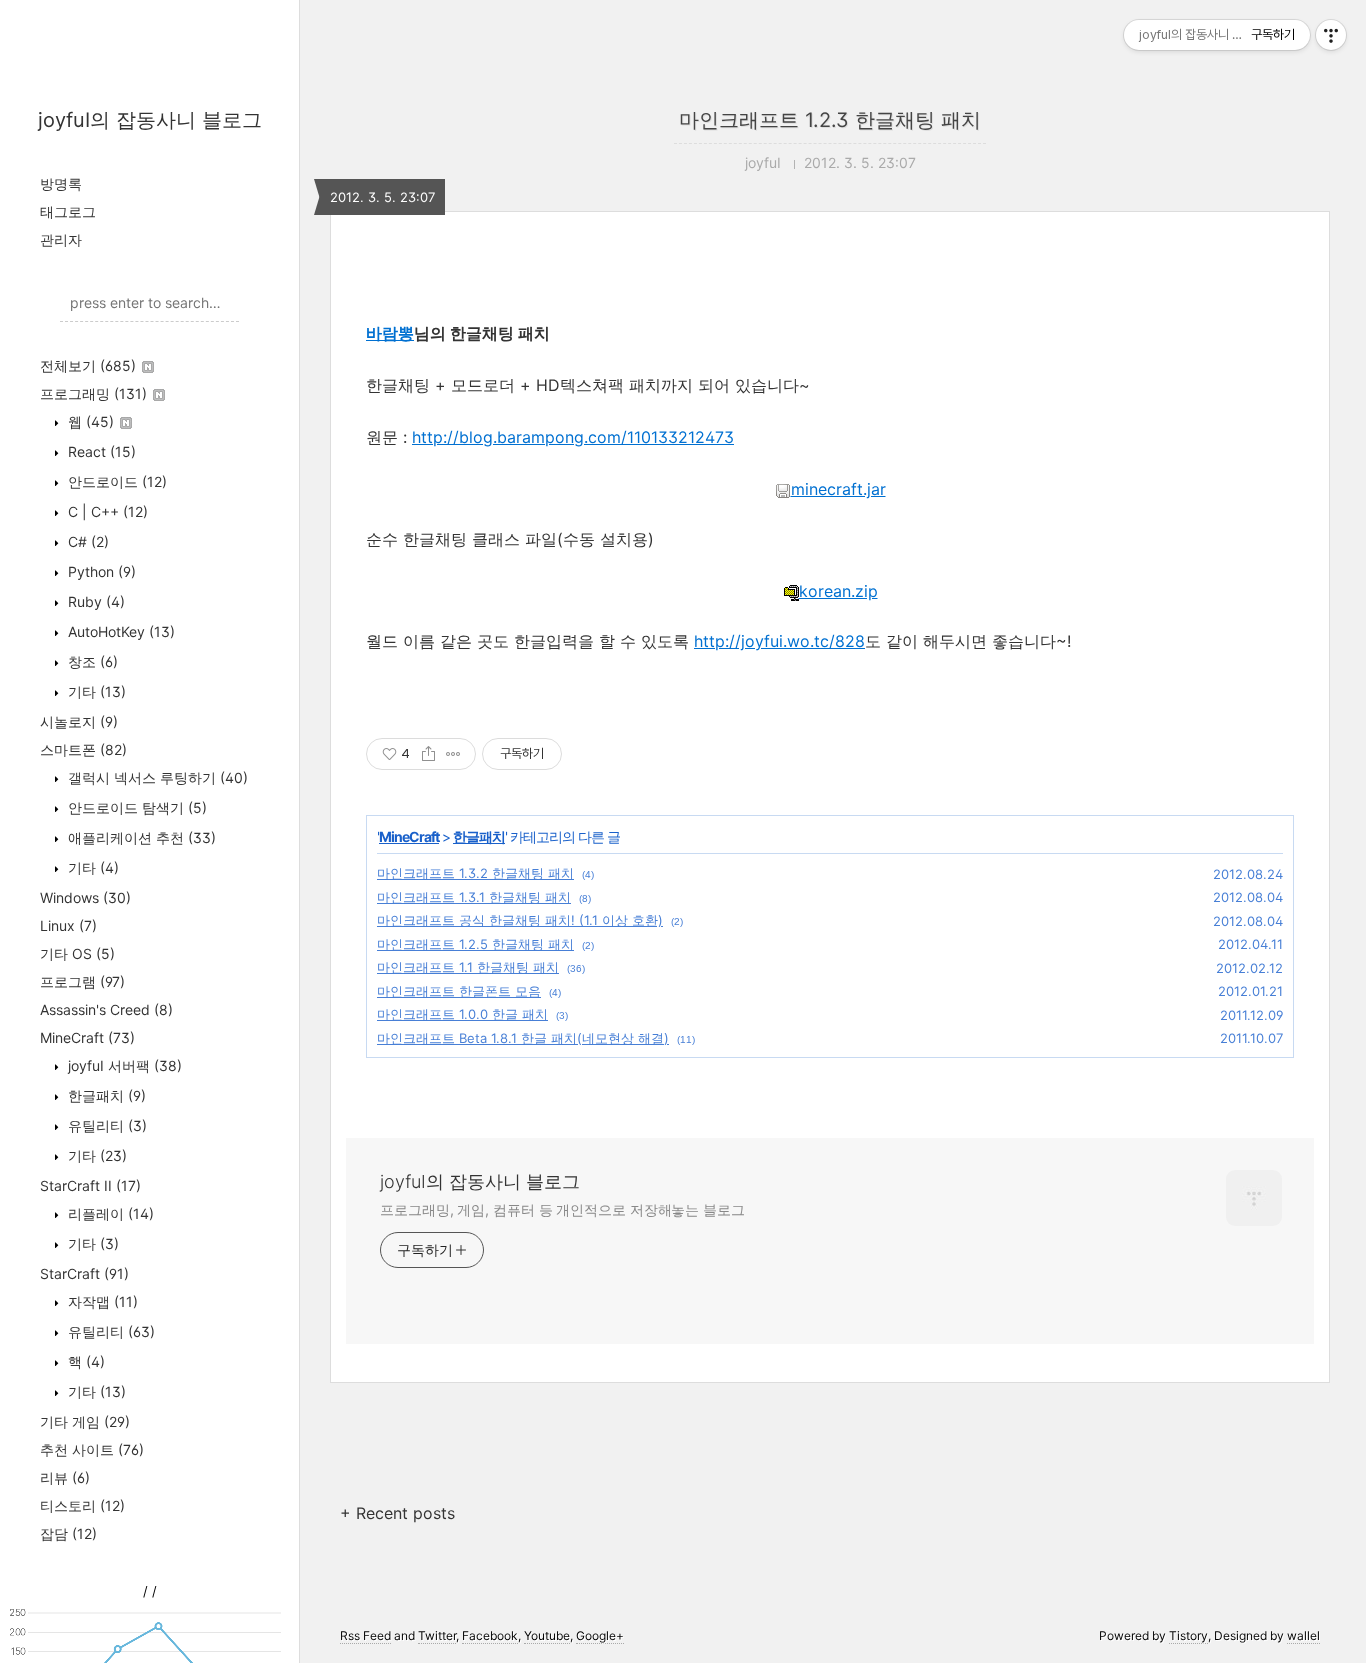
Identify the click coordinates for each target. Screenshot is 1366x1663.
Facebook (490, 1635)
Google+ (600, 1635)
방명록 (61, 183)
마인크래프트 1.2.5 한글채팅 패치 (475, 944)
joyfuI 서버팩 (123, 1065)
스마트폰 (83, 749)
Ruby (94, 601)
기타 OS (77, 953)
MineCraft (87, 1037)
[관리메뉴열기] (1331, 35)
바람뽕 (390, 333)
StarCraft (84, 1273)
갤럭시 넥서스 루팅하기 (156, 777)
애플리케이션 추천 (140, 837)
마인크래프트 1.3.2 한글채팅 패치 (475, 873)
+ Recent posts (397, 1513)
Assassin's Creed (106, 1009)
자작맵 (101, 1301)
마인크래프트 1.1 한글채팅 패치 (468, 967)
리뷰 (65, 1477)
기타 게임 (85, 1421)
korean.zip (838, 591)
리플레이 (109, 1213)
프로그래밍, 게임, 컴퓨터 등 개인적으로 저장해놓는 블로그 (562, 1209)
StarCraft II (90, 1185)
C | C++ (106, 511)
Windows (85, 897)
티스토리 (82, 1505)
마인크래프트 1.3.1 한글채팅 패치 (474, 897)
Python (100, 571)
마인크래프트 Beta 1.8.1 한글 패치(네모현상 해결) (523, 1038)
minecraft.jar (838, 489)
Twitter (437, 1635)
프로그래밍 (93, 393)
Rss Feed (365, 1635)
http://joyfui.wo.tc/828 (779, 641)
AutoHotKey (119, 631)
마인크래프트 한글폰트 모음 (459, 991)
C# (86, 541)
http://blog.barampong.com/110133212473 (573, 437)
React (100, 451)
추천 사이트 (92, 1449)
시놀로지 (79, 721)
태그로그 (68, 211)
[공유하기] (428, 754)
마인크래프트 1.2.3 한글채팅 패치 (830, 120)
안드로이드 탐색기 (135, 807)
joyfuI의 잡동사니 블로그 (150, 120)
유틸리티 (105, 1125)
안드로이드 (115, 481)
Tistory (1188, 1635)
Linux (68, 925)
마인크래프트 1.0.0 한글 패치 (462, 1014)
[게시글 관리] (453, 754)
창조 (91, 661)
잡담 (68, 1533)
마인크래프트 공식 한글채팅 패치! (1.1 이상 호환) (520, 920)
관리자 (61, 239)
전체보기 (88, 365)
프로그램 (82, 981)
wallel (1303, 1635)
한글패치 (105, 1095)
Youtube (547, 1635)
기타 (95, 691)
